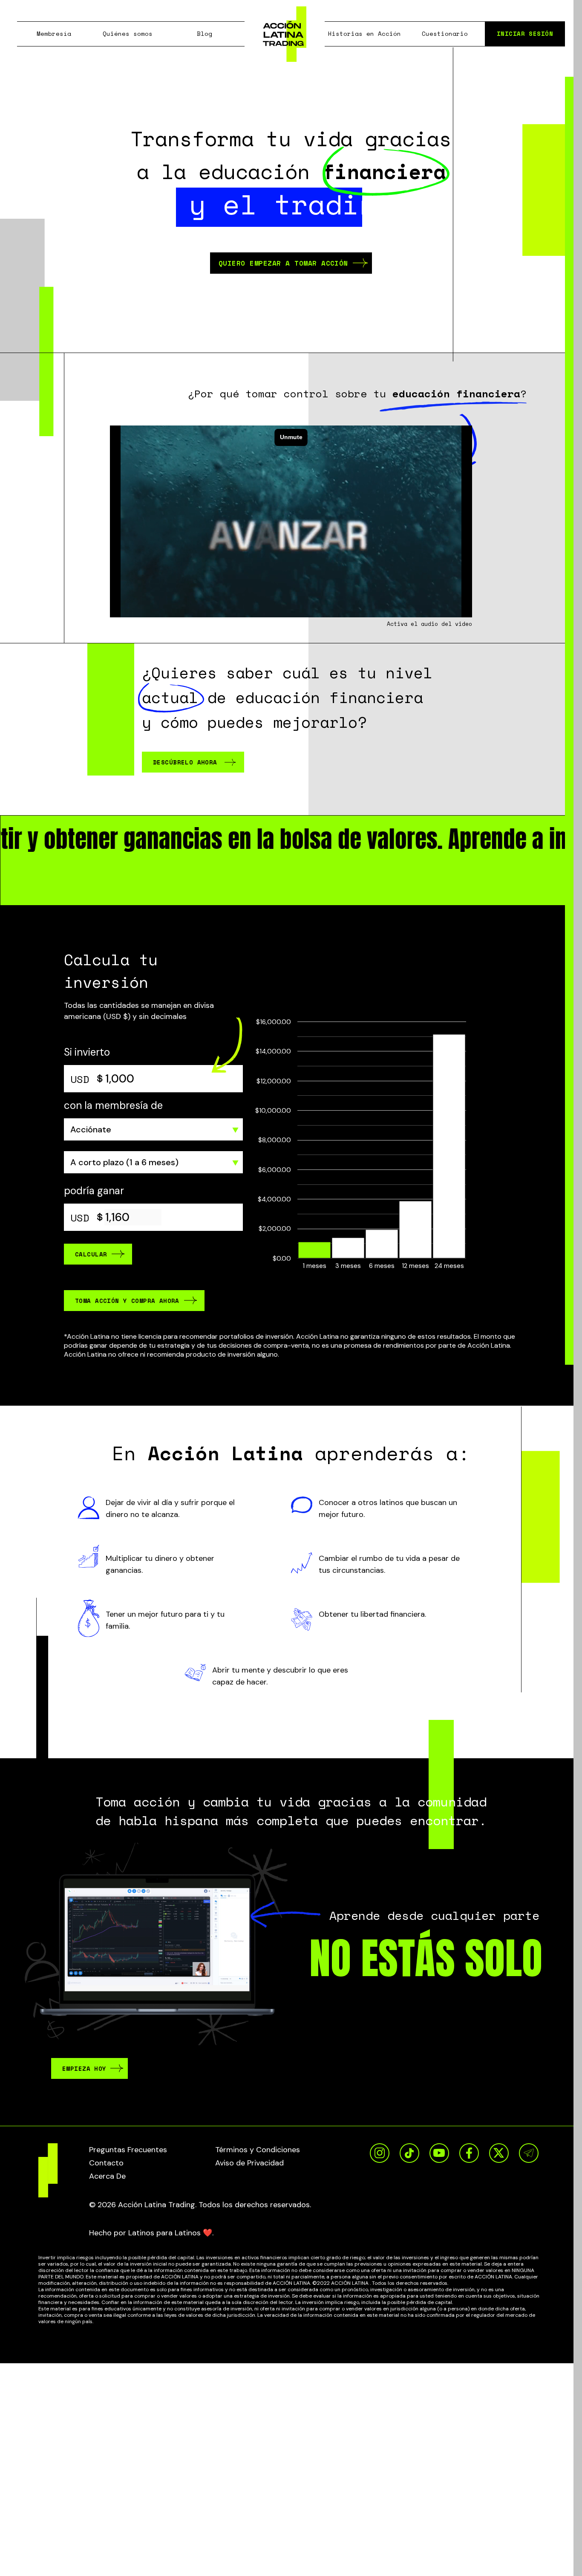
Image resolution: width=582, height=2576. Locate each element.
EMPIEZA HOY (84, 2068)
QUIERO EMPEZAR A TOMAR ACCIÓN (283, 263)
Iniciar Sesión (525, 33)
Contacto (106, 2163)
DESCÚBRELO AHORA (185, 762)
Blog (205, 33)
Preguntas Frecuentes (128, 2150)
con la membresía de (113, 1105)
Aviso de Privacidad (249, 2163)
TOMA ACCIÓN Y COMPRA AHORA (127, 1301)
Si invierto (87, 1052)
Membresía (54, 33)
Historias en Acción (364, 33)
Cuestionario (445, 33)
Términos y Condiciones (258, 2150)
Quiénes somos (128, 33)
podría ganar (94, 1191)
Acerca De (107, 2176)
